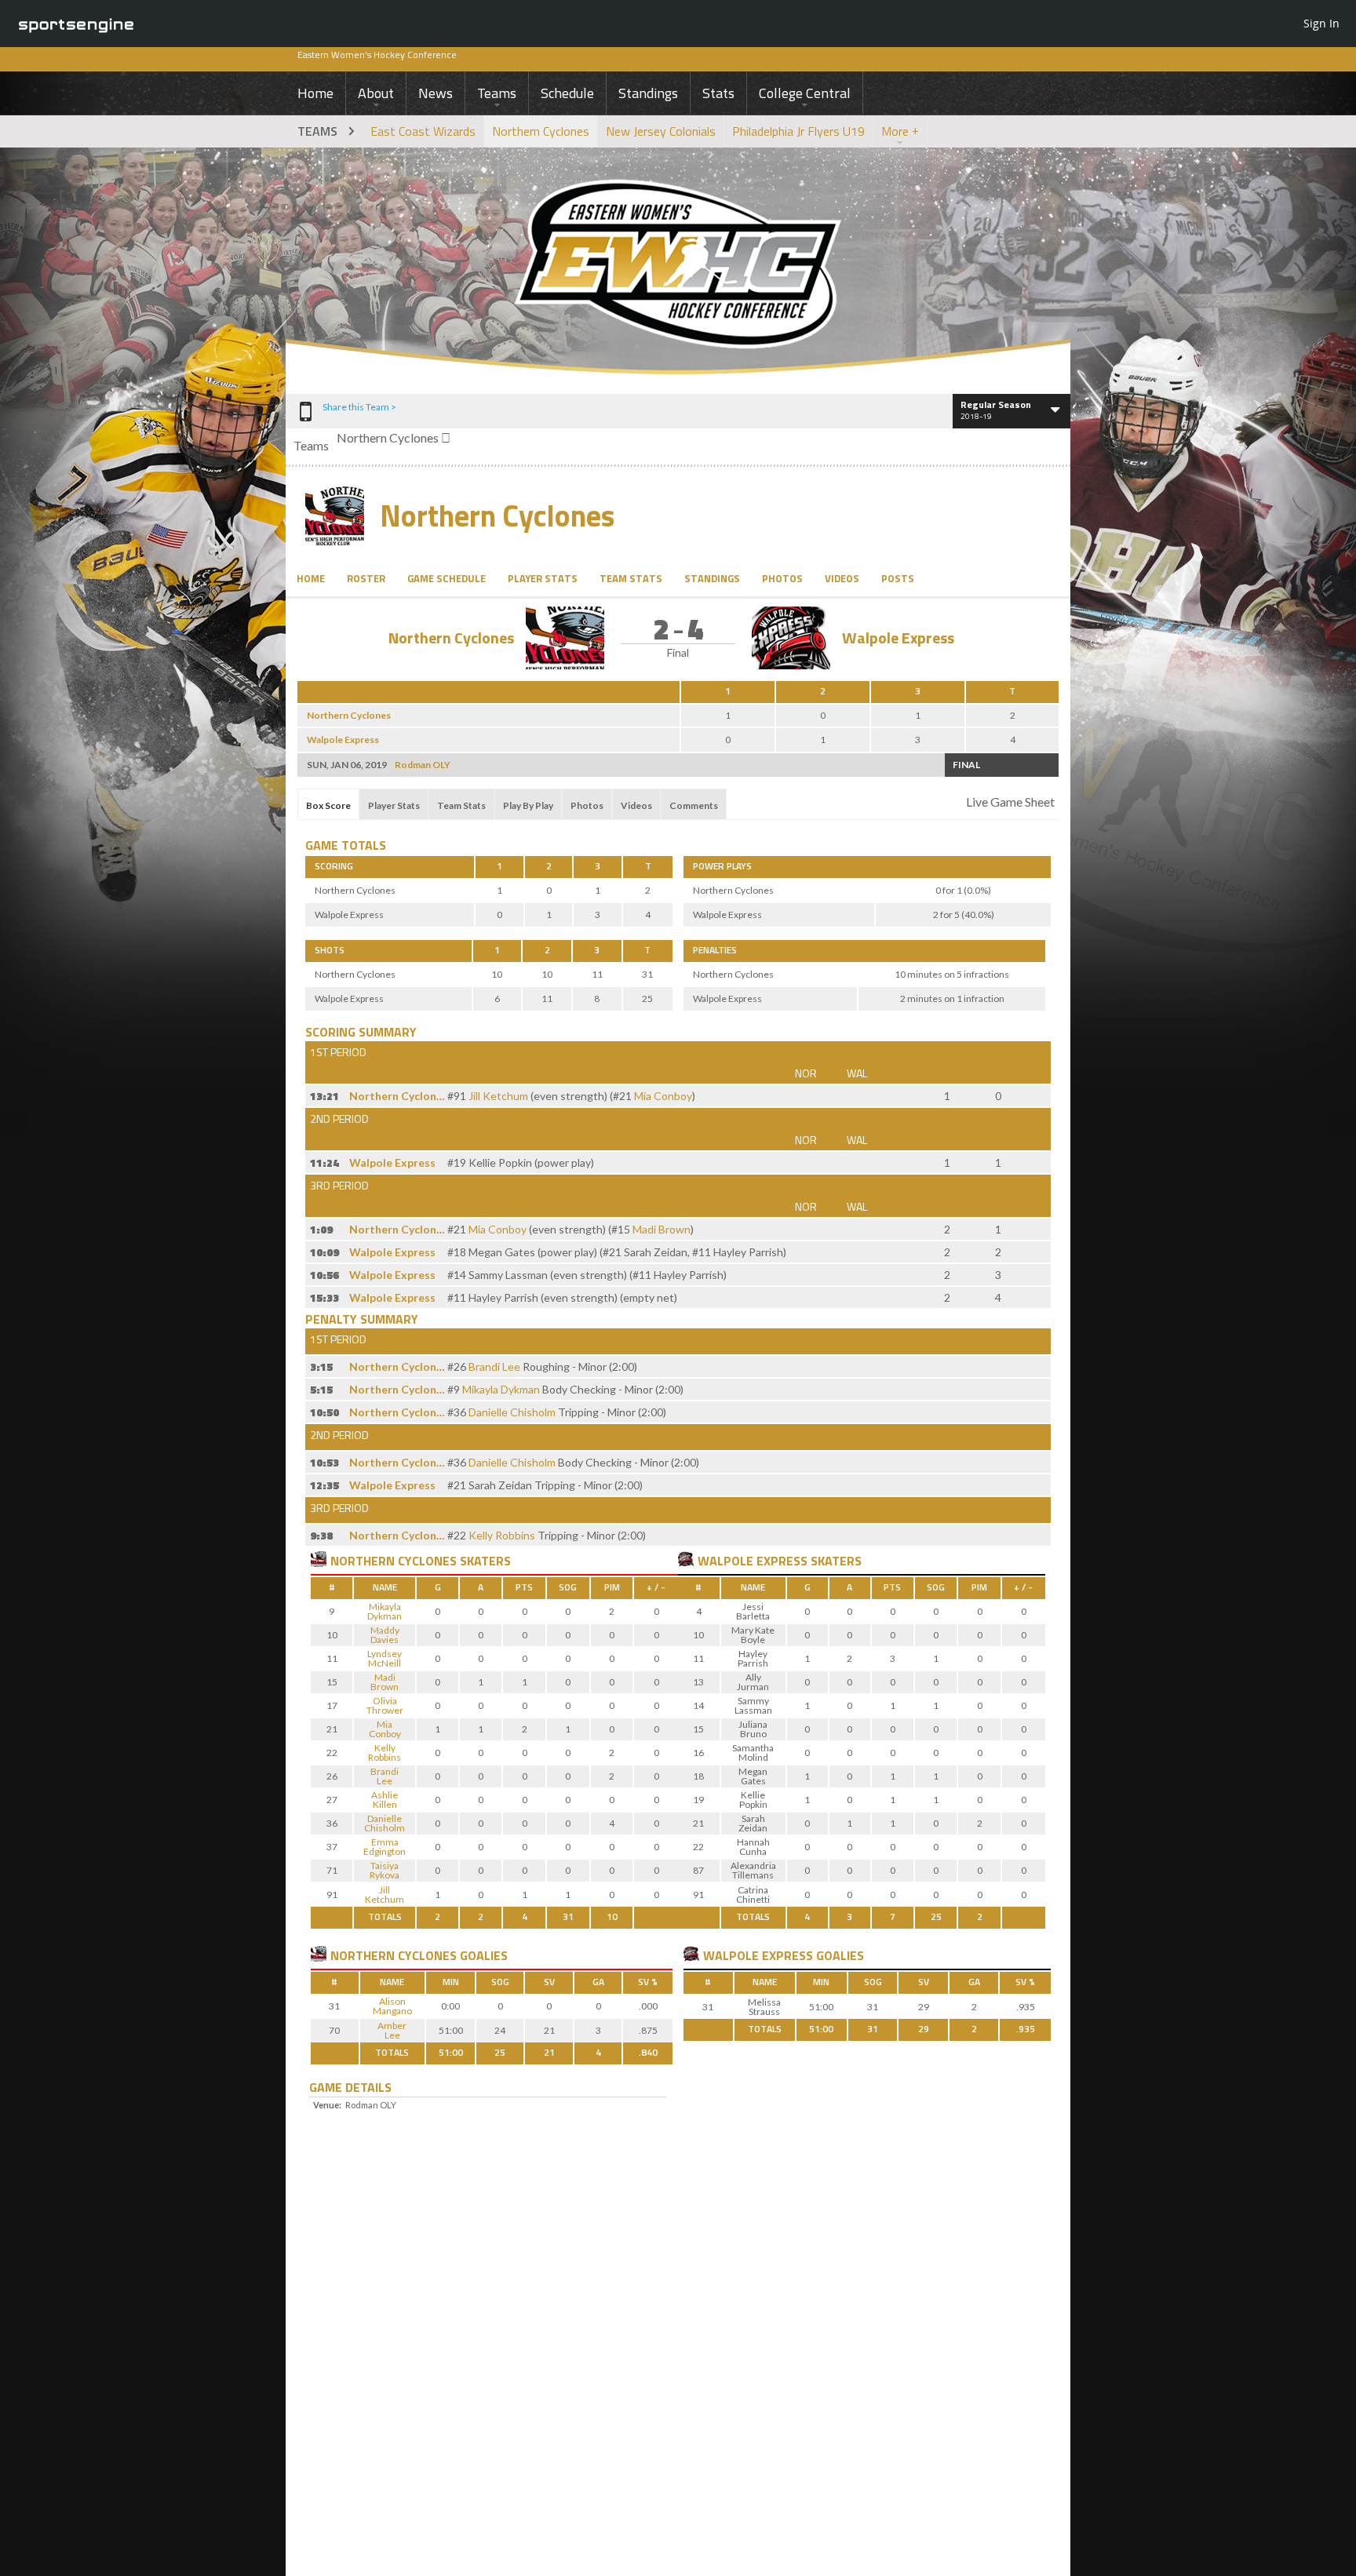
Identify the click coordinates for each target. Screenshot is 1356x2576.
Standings (648, 93)
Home (315, 93)
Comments (694, 805)
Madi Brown (662, 1229)
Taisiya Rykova (385, 1870)
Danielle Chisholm (512, 1412)
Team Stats (631, 578)
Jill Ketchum (498, 1096)
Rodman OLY (423, 765)
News (436, 93)
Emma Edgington (385, 1847)
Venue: (327, 2105)
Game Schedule (447, 578)
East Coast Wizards (423, 131)
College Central (805, 93)
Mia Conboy (663, 1096)
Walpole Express (898, 638)
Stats (718, 93)
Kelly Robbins (502, 1535)
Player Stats (543, 578)
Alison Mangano (392, 2006)
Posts (898, 578)
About (376, 93)
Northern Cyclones (541, 131)
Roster (366, 578)
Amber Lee (392, 2030)
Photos (782, 578)
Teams (497, 93)
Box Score (328, 805)
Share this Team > (359, 407)
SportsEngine (76, 24)
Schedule (567, 93)
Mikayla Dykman (501, 1389)
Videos (842, 578)
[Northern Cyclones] (319, 1559)
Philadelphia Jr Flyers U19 (798, 131)
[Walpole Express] (686, 1559)
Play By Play (528, 805)
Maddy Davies (385, 1635)
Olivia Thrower (385, 1705)
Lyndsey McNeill (385, 1658)
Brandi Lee (494, 1366)
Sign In (1321, 23)
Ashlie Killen (385, 1800)
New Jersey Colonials (661, 131)
